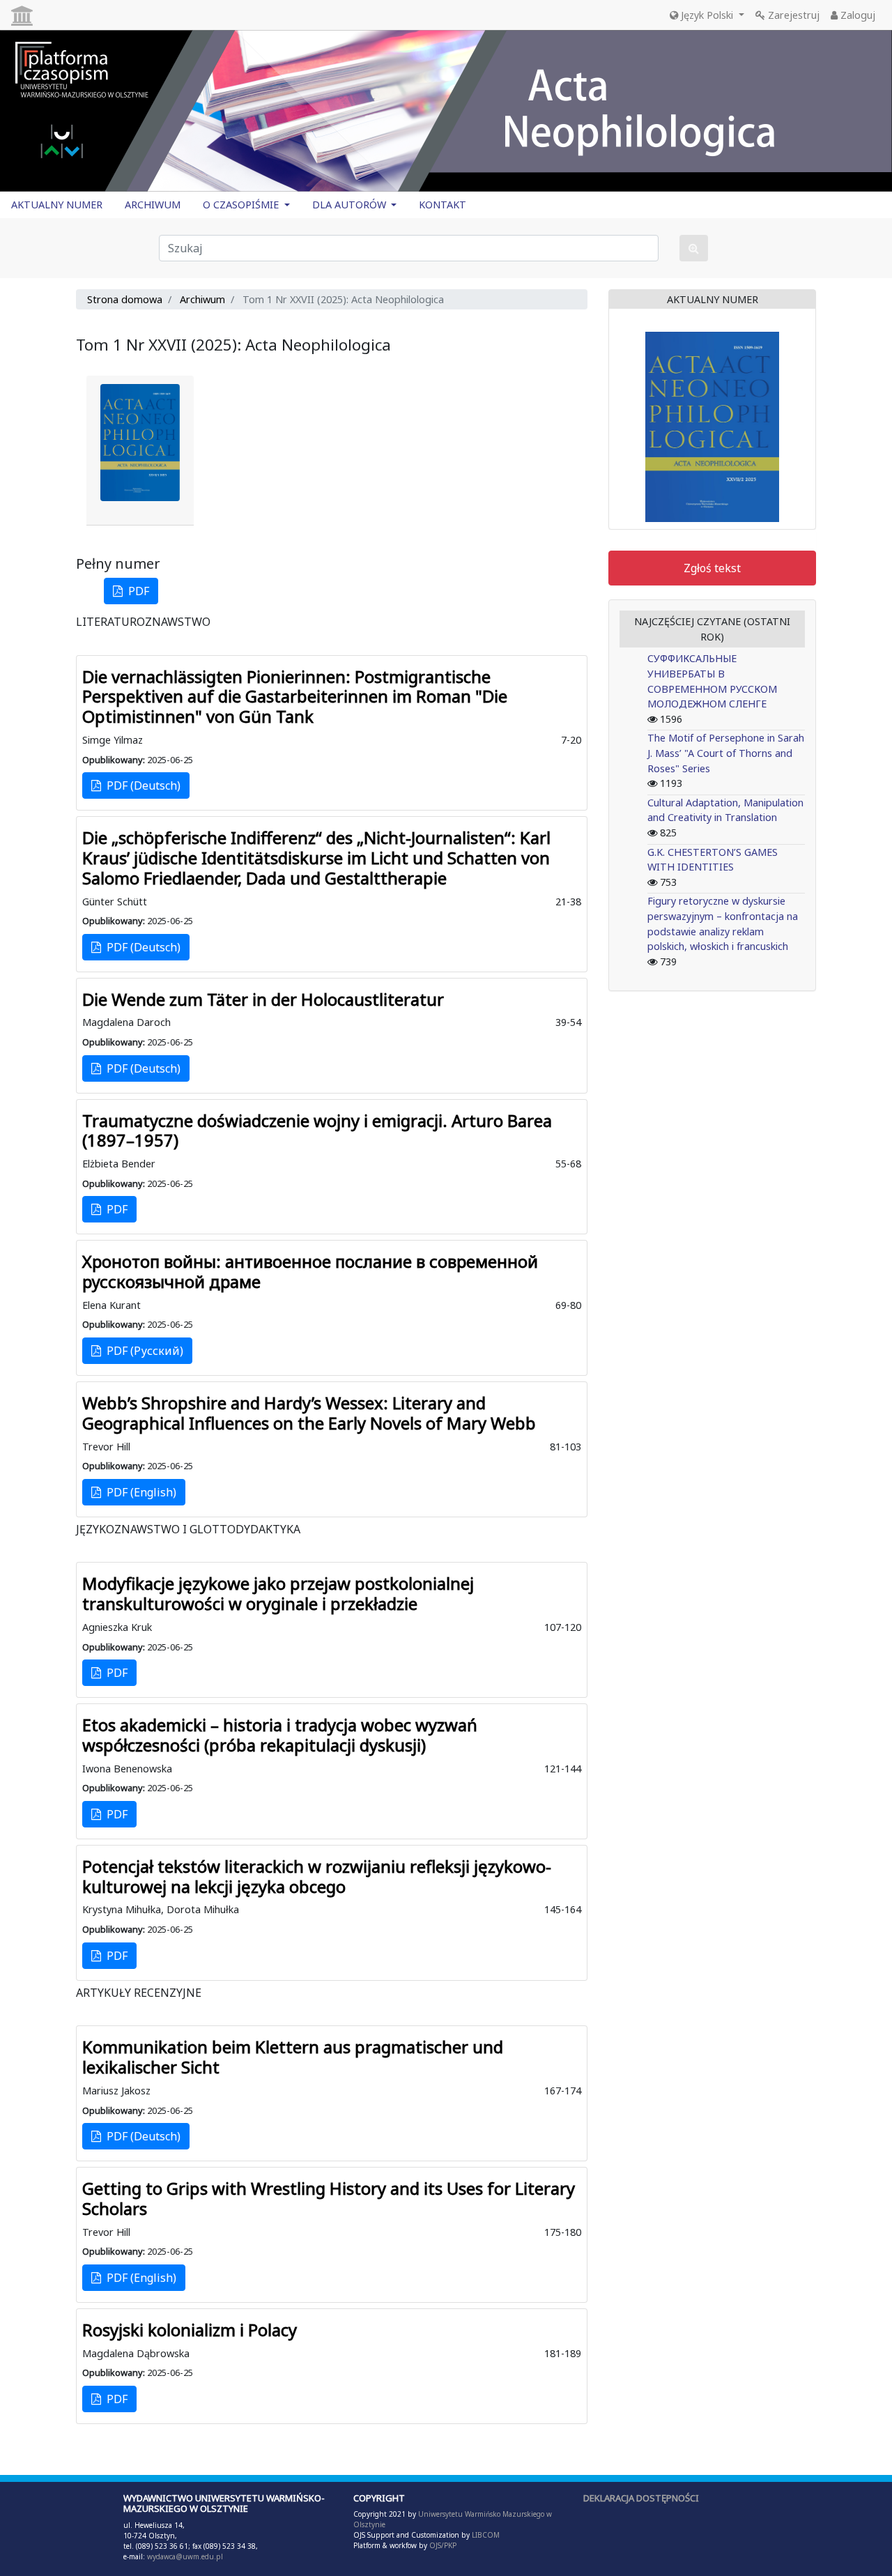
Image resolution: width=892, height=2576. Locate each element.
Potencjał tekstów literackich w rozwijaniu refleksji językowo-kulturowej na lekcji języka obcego (317, 1876)
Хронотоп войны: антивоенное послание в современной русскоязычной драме (310, 1271)
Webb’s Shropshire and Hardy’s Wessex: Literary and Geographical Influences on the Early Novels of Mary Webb (309, 1413)
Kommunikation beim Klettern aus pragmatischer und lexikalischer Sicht (293, 2057)
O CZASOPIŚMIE (242, 205)
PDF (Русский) (142, 1351)
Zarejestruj (792, 15)
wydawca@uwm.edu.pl (185, 2556)
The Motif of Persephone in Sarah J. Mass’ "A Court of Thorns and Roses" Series (726, 753)
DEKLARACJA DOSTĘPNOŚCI (641, 2498)
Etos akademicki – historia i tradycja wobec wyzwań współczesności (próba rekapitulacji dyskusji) (280, 1735)
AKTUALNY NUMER (57, 205)
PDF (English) (139, 1492)
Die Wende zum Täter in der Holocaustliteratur (263, 999)
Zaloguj (856, 15)
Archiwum (202, 299)
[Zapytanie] (694, 248)
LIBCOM (486, 2535)
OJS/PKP (442, 2545)
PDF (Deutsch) (141, 785)
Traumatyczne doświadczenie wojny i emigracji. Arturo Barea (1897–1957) (317, 1130)
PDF (136, 591)
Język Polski (707, 15)
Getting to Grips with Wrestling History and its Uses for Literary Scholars (329, 2198)
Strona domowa (125, 299)
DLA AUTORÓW (351, 205)
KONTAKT (443, 205)
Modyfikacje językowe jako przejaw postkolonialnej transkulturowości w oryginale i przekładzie (278, 1593)
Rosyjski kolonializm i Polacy (190, 2330)
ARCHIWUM (153, 205)
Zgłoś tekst (712, 568)
